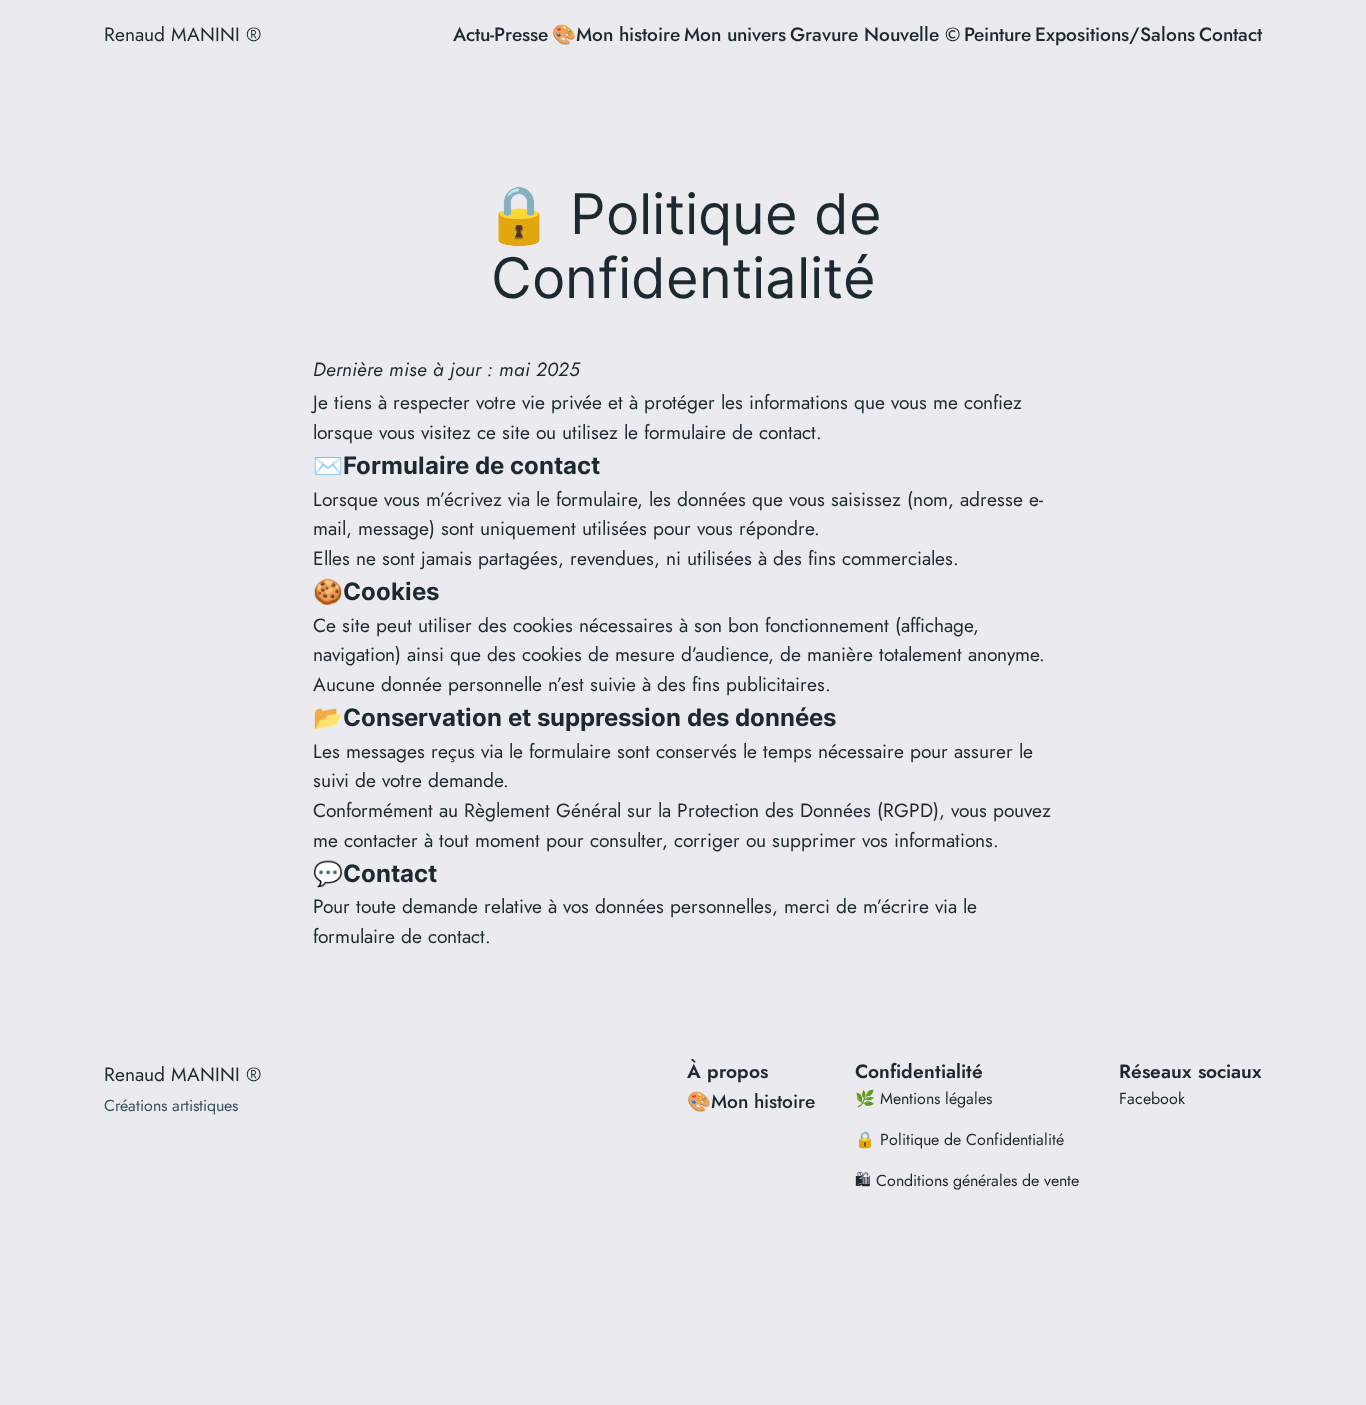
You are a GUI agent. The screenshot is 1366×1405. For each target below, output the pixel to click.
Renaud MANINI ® (182, 34)
